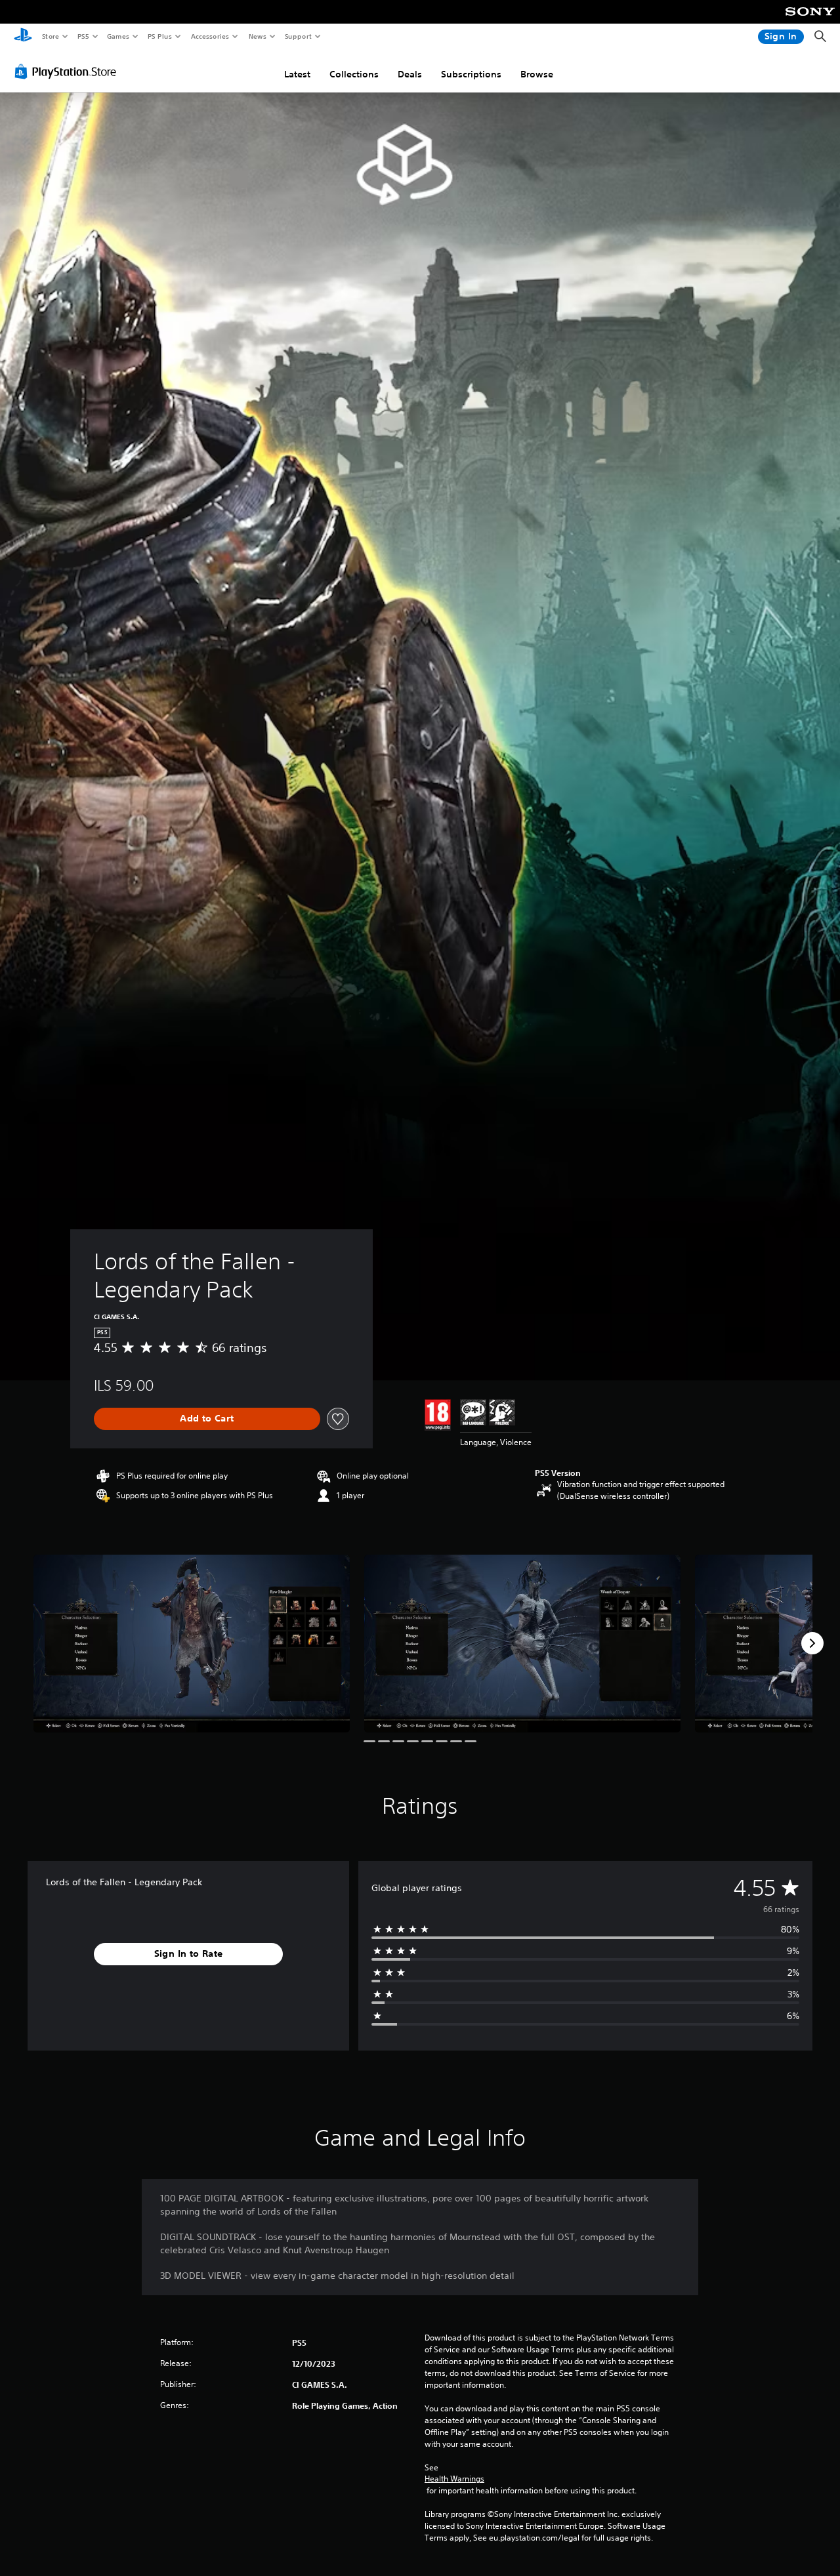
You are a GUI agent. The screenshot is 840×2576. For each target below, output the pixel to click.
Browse (537, 74)
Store (50, 36)
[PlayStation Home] (23, 37)
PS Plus (159, 36)
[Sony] (810, 20)
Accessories (209, 36)
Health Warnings (454, 2479)
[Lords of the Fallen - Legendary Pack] (192, 1644)
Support (298, 36)
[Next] (812, 1643)
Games (117, 36)
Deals (410, 74)
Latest (297, 74)
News (258, 36)
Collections (354, 74)
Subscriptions (471, 74)
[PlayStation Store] (68, 72)
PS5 (83, 36)
